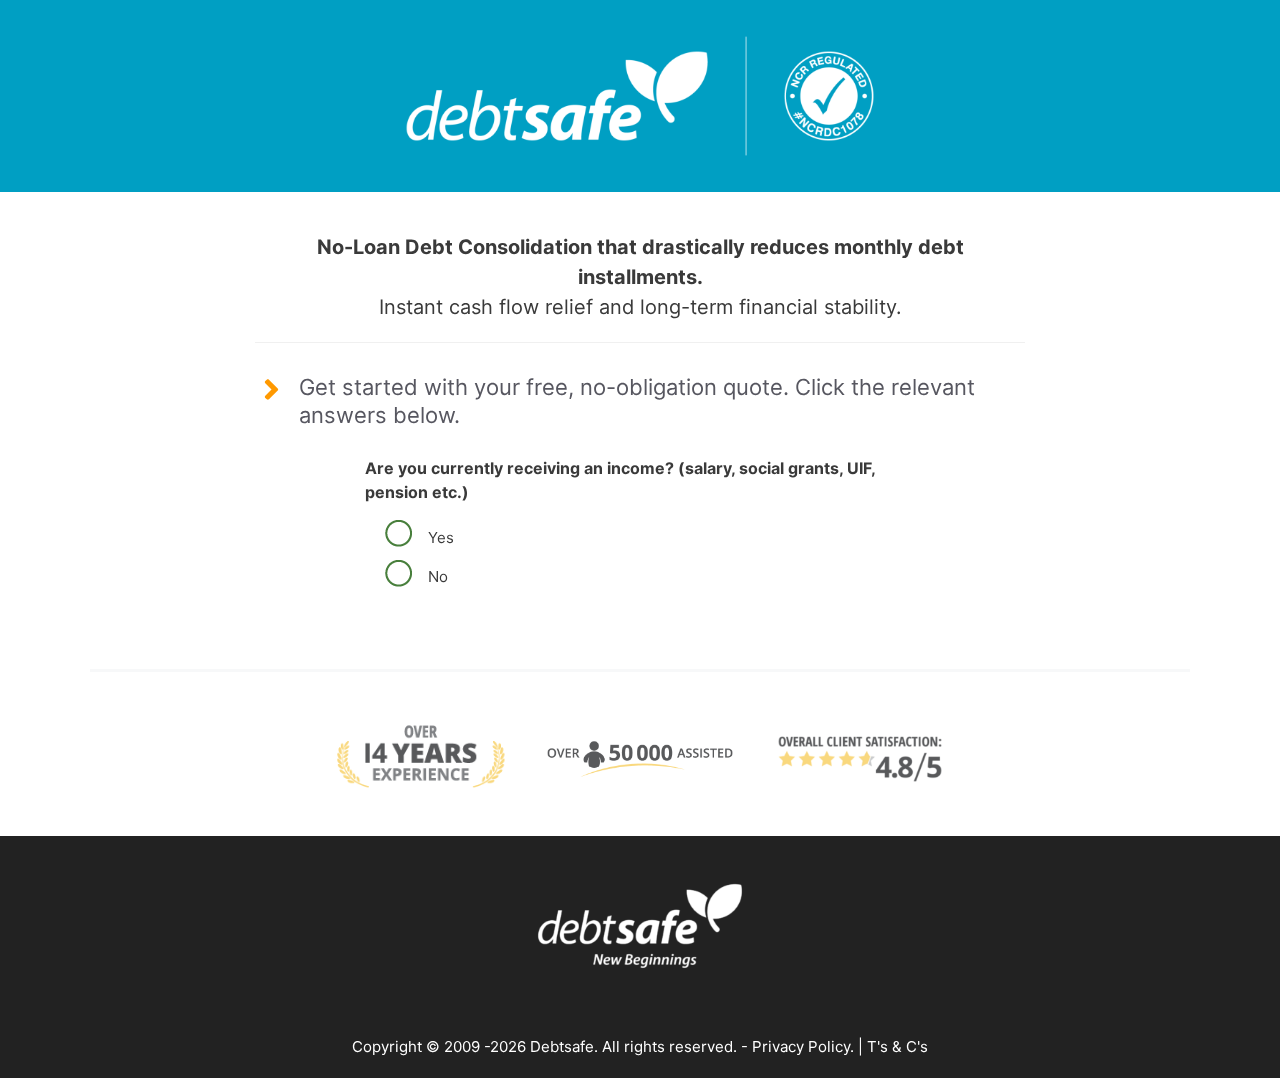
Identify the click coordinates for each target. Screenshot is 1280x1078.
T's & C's (897, 1046)
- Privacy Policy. (795, 1046)
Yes (437, 537)
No (434, 576)
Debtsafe (562, 1046)
